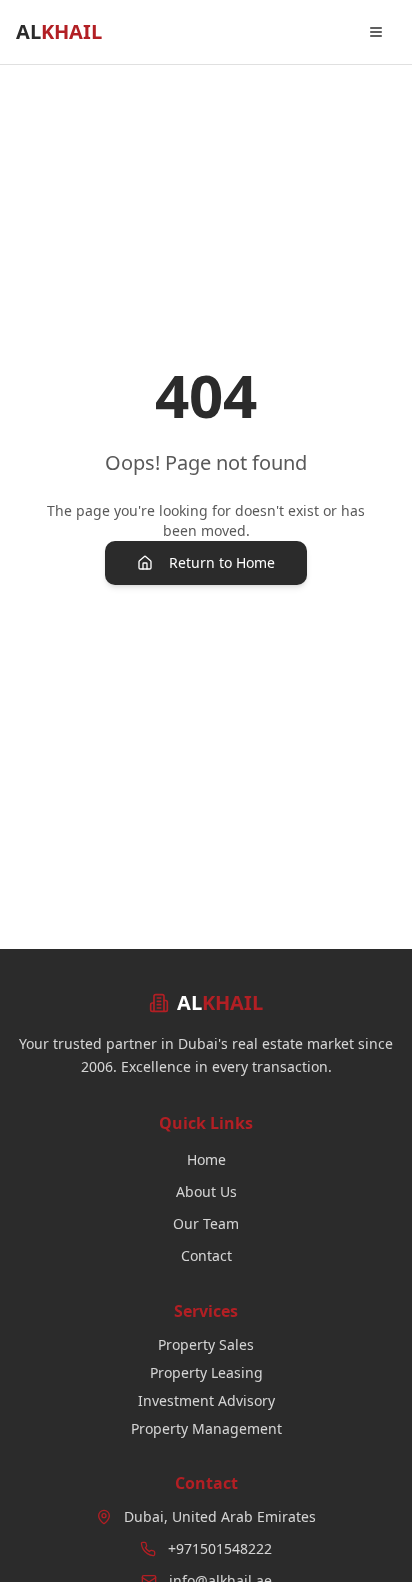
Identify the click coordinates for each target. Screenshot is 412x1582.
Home (206, 1159)
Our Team (206, 1223)
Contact (206, 1255)
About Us (206, 1191)
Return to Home (222, 562)
